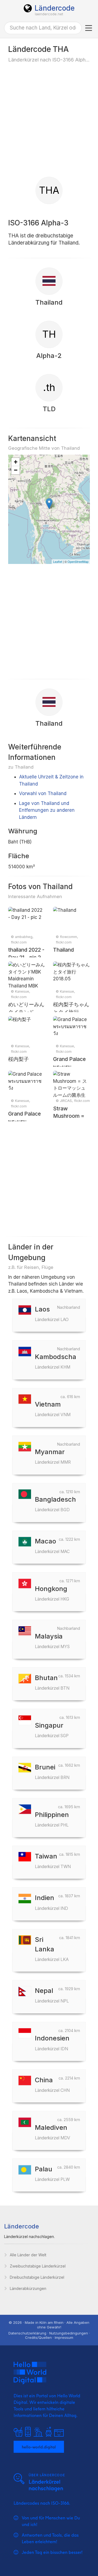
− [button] (16, 470)
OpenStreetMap (78, 561)
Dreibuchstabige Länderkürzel (37, 2277)
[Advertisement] (49, 119)
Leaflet (58, 561)
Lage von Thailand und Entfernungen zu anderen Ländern (47, 810)
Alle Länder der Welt (28, 2255)
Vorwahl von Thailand (43, 793)
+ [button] (16, 462)
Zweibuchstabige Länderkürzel (38, 2266)
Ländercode (55, 8)
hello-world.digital (39, 2447)
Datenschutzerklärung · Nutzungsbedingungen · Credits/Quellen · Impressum (49, 2335)
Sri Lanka (52, 1949)
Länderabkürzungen (28, 2288)
